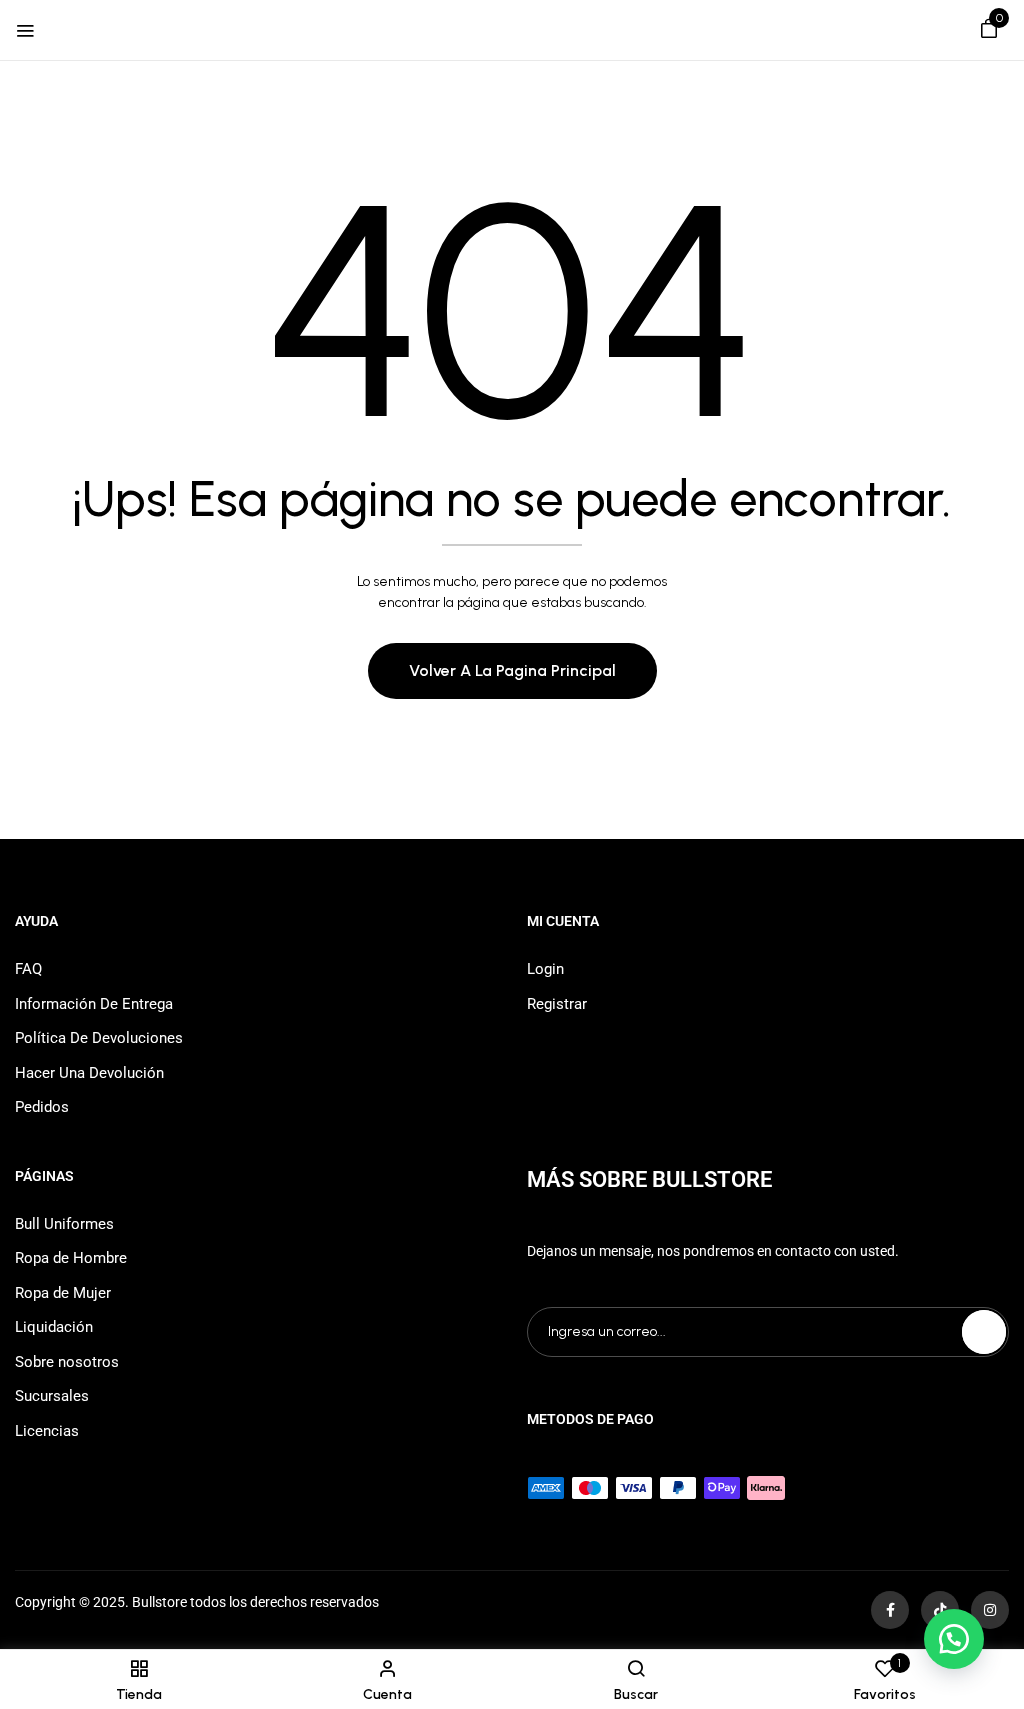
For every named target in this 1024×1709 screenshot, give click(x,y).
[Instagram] (990, 1610)
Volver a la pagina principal (512, 670)
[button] (989, 32)
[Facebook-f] (890, 1610)
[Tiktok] (940, 1610)
